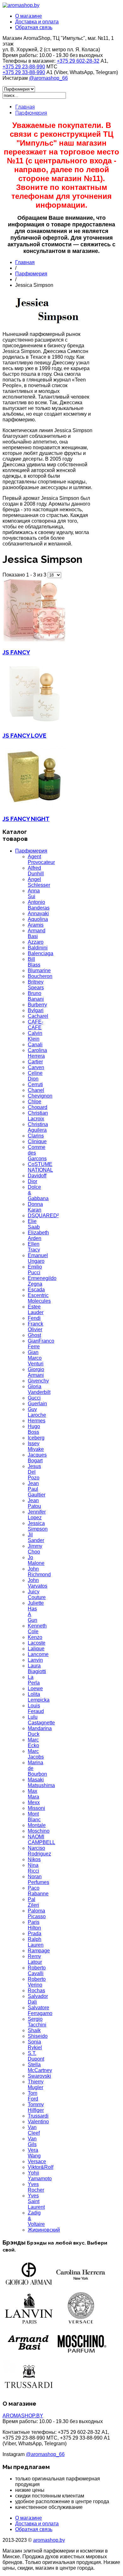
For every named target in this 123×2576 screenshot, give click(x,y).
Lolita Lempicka (39, 1697)
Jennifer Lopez (37, 1515)
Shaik (34, 2030)
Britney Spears (36, 985)
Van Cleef (34, 2130)
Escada (36, 1290)
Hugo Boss (34, 1429)
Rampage (39, 1951)
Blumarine (39, 970)
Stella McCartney (40, 2067)
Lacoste (37, 1643)
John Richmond (39, 1572)
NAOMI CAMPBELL (41, 1839)
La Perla (34, 1680)
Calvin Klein (35, 1036)
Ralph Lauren (36, 1942)
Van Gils (32, 2141)
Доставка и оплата (37, 22)
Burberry (37, 1005)
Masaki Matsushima (41, 1782)
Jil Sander (36, 1537)
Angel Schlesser (39, 882)
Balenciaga (41, 953)
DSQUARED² (43, 1216)
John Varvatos (38, 1583)
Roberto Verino (37, 1982)
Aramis (36, 925)
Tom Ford (33, 2096)
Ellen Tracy (34, 1247)
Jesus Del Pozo (34, 1472)
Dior (32, 1181)
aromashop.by (49, 2540)
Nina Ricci (33, 1868)
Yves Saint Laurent (36, 2201)
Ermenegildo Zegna (42, 1281)
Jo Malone (36, 1560)
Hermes (37, 1421)
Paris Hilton (34, 1925)
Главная (25, 107)
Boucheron (40, 976)
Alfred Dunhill (36, 871)
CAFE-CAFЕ (35, 1025)
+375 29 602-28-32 (78, 61)
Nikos (34, 1859)
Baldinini (38, 948)
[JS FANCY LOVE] (34, 723)
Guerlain (37, 1404)
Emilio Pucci (35, 1270)
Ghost (34, 1335)
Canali (35, 1045)
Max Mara (33, 1794)
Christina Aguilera (38, 1127)
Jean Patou (34, 1503)
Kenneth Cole (37, 1629)
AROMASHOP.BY (23, 2416)
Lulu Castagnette (41, 1720)
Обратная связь (34, 27)
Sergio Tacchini (37, 2022)
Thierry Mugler (36, 2085)
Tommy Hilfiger (36, 2107)
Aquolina (38, 919)
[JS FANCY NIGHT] (34, 806)
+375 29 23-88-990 (24, 67)
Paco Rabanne (38, 1891)
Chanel (36, 1090)
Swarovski (39, 2076)
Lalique (36, 1649)
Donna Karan (35, 1207)
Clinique (37, 1141)
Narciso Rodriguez (39, 1851)
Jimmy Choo (35, 1549)
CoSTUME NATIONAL (40, 1167)
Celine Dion (35, 1076)
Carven (36, 1067)
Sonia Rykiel (35, 2045)
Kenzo (35, 1637)
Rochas (36, 1990)
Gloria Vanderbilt (39, 1389)
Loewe (35, 1688)
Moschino (39, 1831)
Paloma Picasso (37, 1914)
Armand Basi (37, 933)
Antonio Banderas (39, 905)
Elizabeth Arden (38, 1235)
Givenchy (38, 1381)
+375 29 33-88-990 (24, 72)
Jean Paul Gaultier (37, 1489)
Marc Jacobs (36, 1754)
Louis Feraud (36, 1708)
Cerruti (35, 1084)
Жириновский (44, 2230)
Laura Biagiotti (37, 1669)
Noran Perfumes (38, 1879)
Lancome (38, 1654)
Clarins (36, 1136)
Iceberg (36, 1438)
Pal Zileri (33, 1902)
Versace (37, 2161)
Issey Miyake (36, 1446)
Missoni (36, 1808)
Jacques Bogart (37, 1458)
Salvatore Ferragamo (40, 2010)
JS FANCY (16, 652)
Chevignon (40, 1096)
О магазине (29, 16)
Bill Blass (34, 962)
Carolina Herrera (37, 1053)
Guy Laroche (37, 1412)
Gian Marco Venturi (36, 1358)
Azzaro (36, 942)
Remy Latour (35, 1959)
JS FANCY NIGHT (26, 819)
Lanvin (35, 1660)
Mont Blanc (34, 1817)
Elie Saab (34, 1224)
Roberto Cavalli (37, 1971)
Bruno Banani (36, 996)
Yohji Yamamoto (40, 2176)
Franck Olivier (35, 1327)
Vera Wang (34, 2153)
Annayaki (38, 913)
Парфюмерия (31, 113)
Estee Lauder (36, 1310)
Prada (35, 1934)
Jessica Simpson (38, 1526)
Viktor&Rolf (41, 2167)
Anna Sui (34, 894)
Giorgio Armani (36, 1372)
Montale (37, 1825)
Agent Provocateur (41, 859)
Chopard (38, 1107)
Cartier (35, 1062)
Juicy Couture (37, 1594)
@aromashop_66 (48, 78)
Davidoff (37, 1176)
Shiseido (38, 2036)
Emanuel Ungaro (38, 1258)
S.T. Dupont (36, 2056)
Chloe (35, 1102)
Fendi (34, 1318)
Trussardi (38, 2116)
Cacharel (38, 1016)
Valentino (38, 2122)
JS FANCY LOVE (24, 735)
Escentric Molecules (39, 1298)
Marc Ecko (33, 1743)
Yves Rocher (36, 2187)
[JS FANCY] (34, 640)
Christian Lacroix (38, 1116)
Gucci (34, 1398)
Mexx (34, 1802)
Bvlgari (36, 1010)
